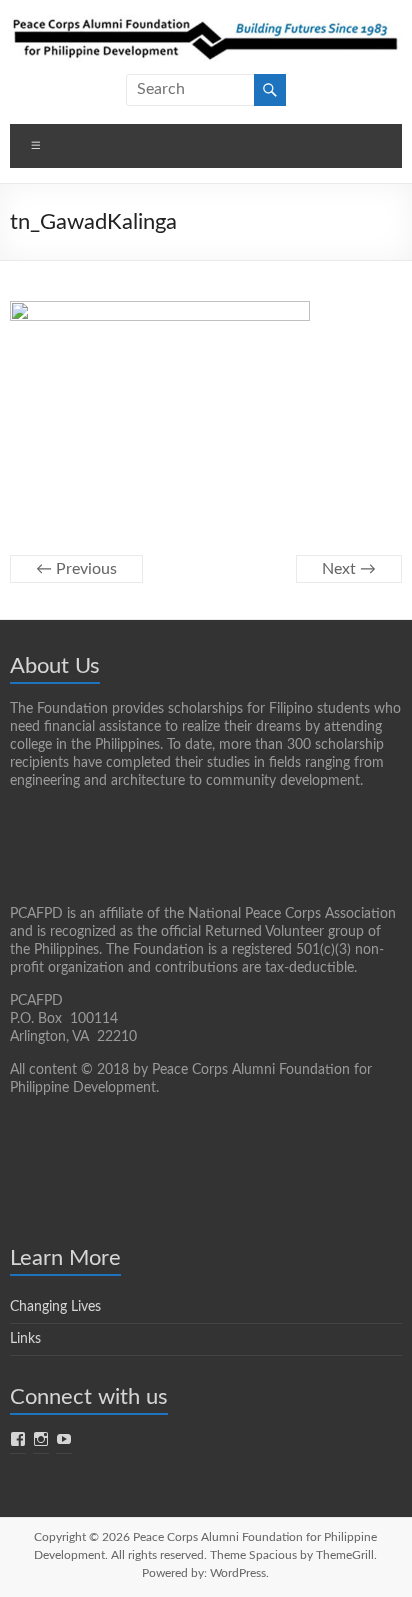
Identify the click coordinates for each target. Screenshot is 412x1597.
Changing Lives (55, 1307)
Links (25, 1339)
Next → (349, 569)
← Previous (76, 569)
